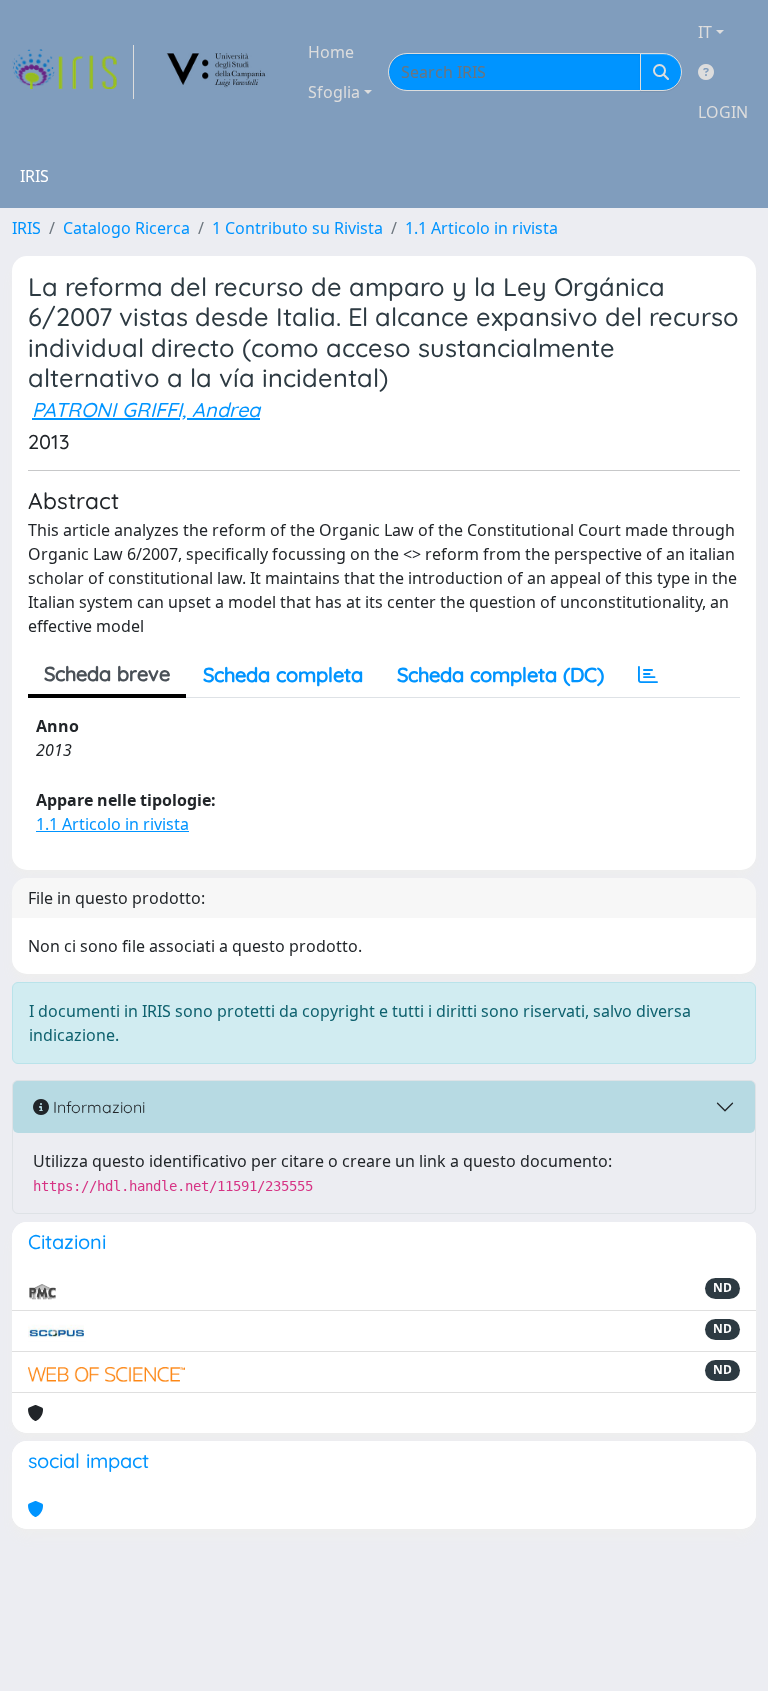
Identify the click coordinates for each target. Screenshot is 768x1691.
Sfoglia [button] (334, 92)
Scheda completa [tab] (283, 674)
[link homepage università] (217, 72)
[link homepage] (73, 72)
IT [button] (705, 32)
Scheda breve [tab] (107, 673)
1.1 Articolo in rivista (481, 228)
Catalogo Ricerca (126, 228)
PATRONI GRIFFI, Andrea (146, 409)
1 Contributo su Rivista (297, 228)
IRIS (26, 228)
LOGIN (723, 112)
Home (331, 52)
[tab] (648, 675)
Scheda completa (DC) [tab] (500, 674)
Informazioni (97, 1107)
